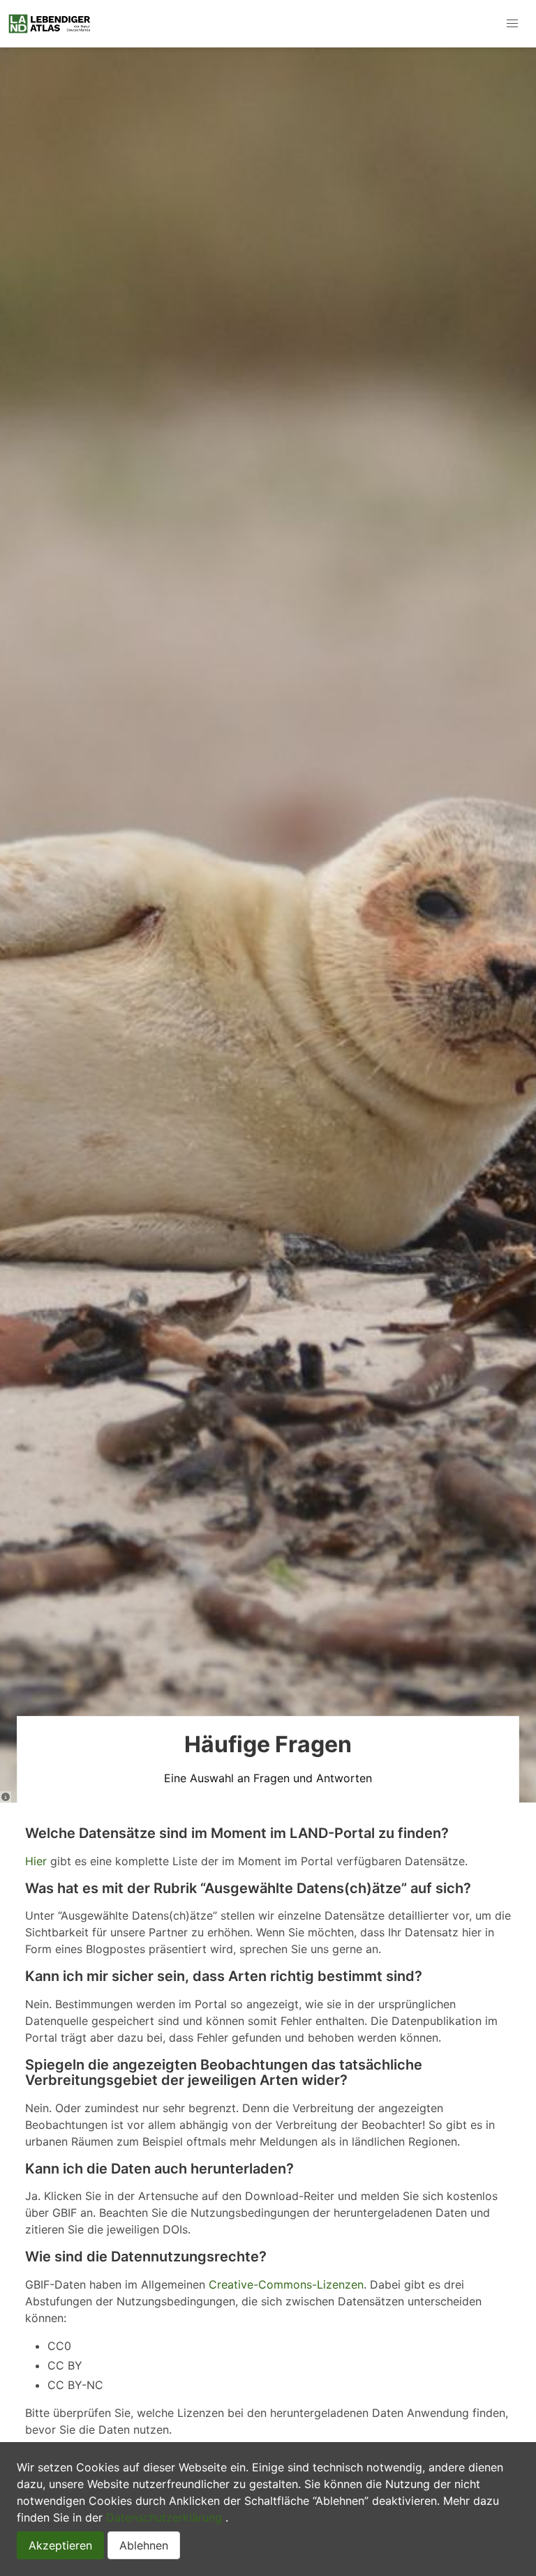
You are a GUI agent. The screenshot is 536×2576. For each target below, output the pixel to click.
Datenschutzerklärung (164, 2517)
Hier (36, 1861)
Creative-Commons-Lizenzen (286, 2284)
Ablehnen (144, 2545)
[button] (512, 24)
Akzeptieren (60, 2545)
